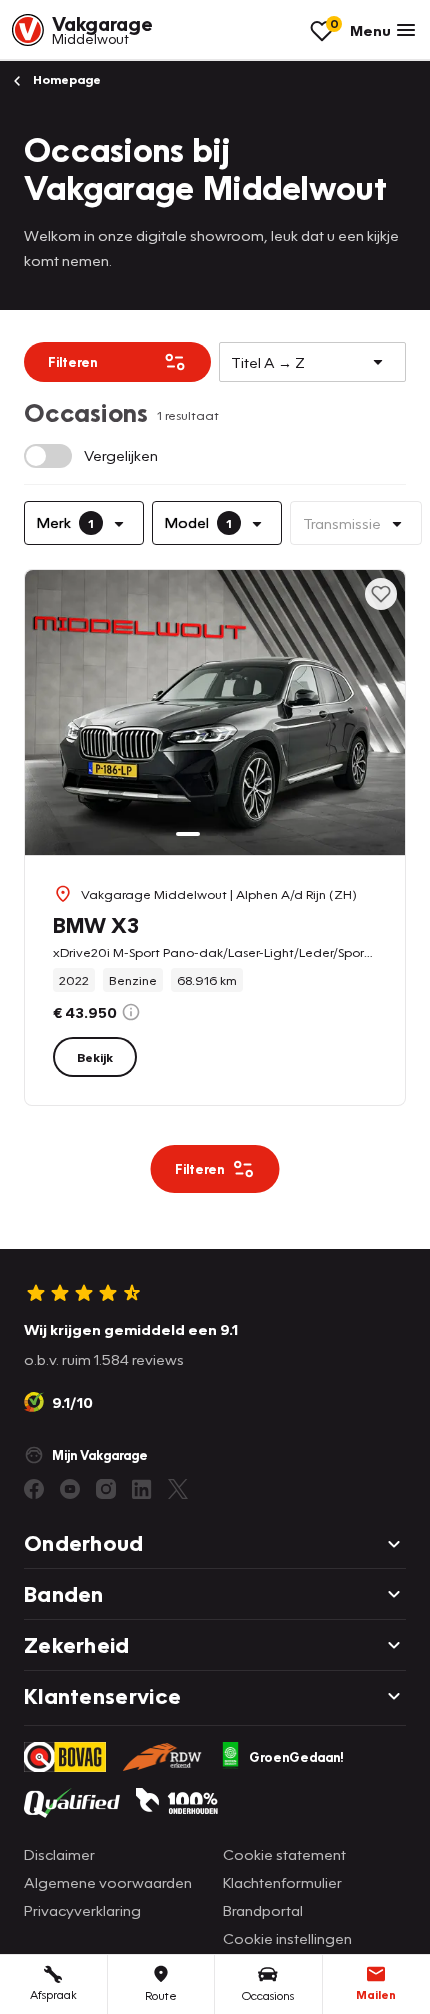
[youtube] (70, 1489)
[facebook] (34, 1489)
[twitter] (178, 1489)
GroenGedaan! (296, 1757)
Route (161, 1995)
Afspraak (53, 1994)
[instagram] (106, 1489)
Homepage (65, 79)
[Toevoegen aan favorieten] (381, 594)
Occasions (268, 1995)
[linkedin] (142, 1489)
